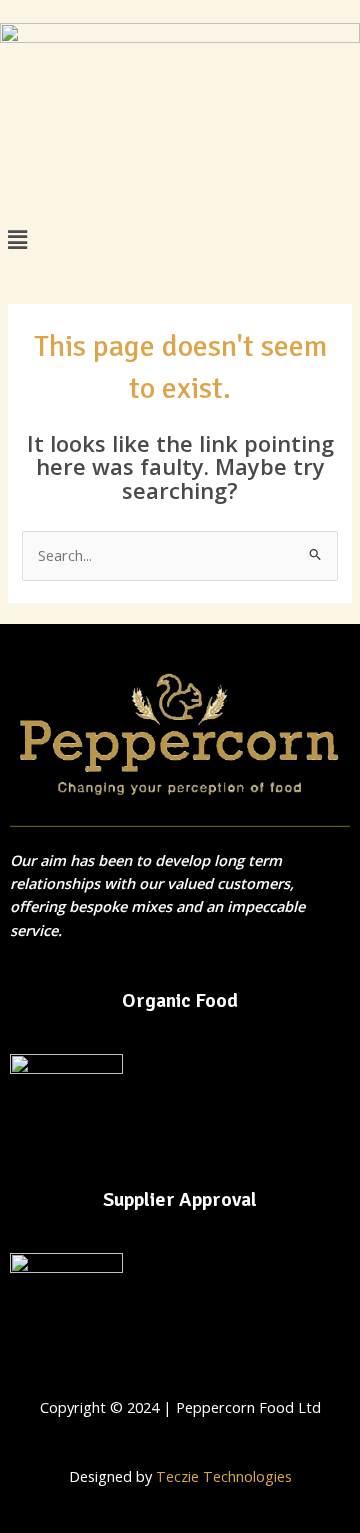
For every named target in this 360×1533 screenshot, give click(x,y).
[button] (180, 240)
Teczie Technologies (224, 1476)
